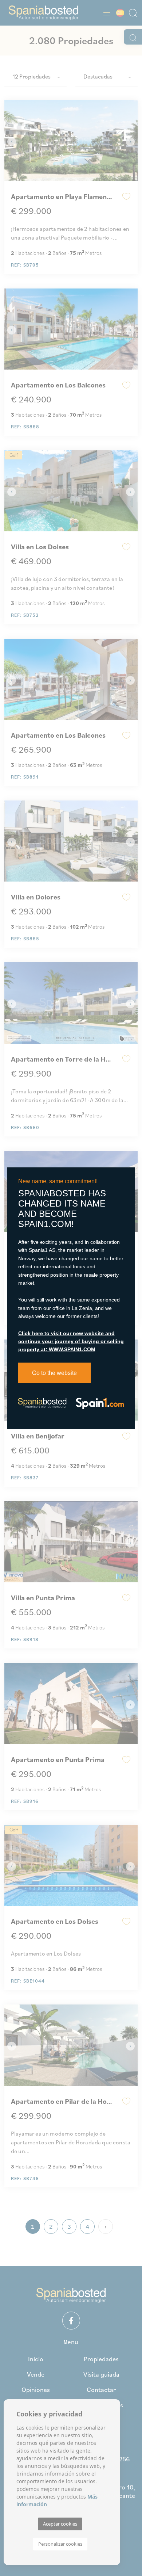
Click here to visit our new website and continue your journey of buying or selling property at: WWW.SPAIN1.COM (71, 1341)
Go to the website (54, 1373)
